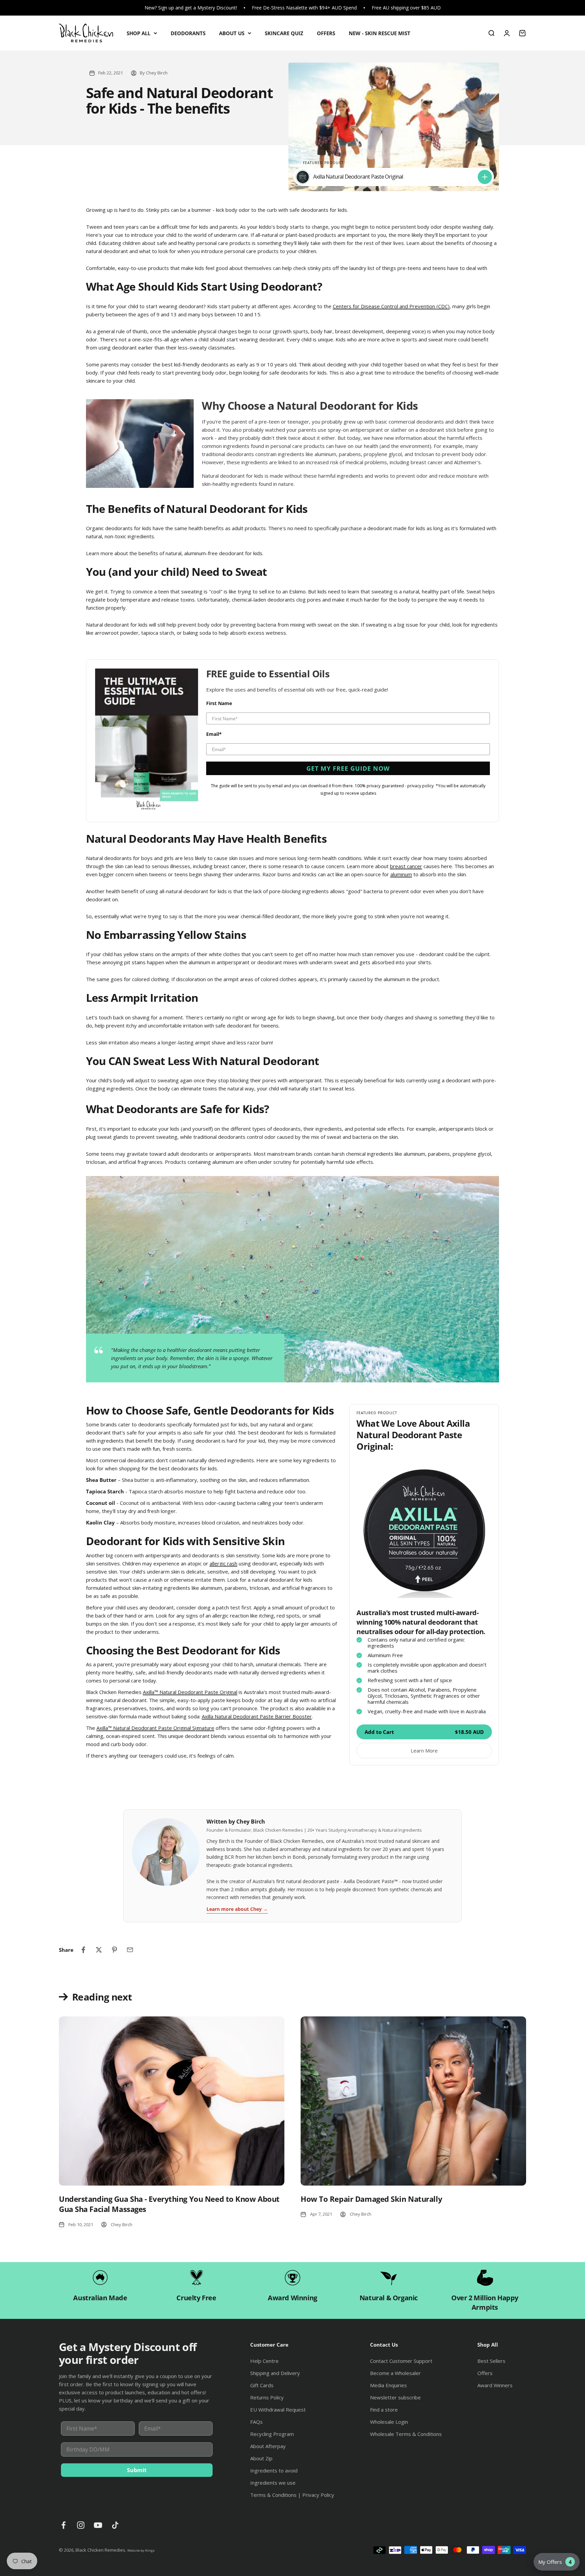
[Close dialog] (385, 1210)
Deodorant (292, 1296)
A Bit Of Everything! (292, 1337)
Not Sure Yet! (292, 1357)
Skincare (292, 1316)
